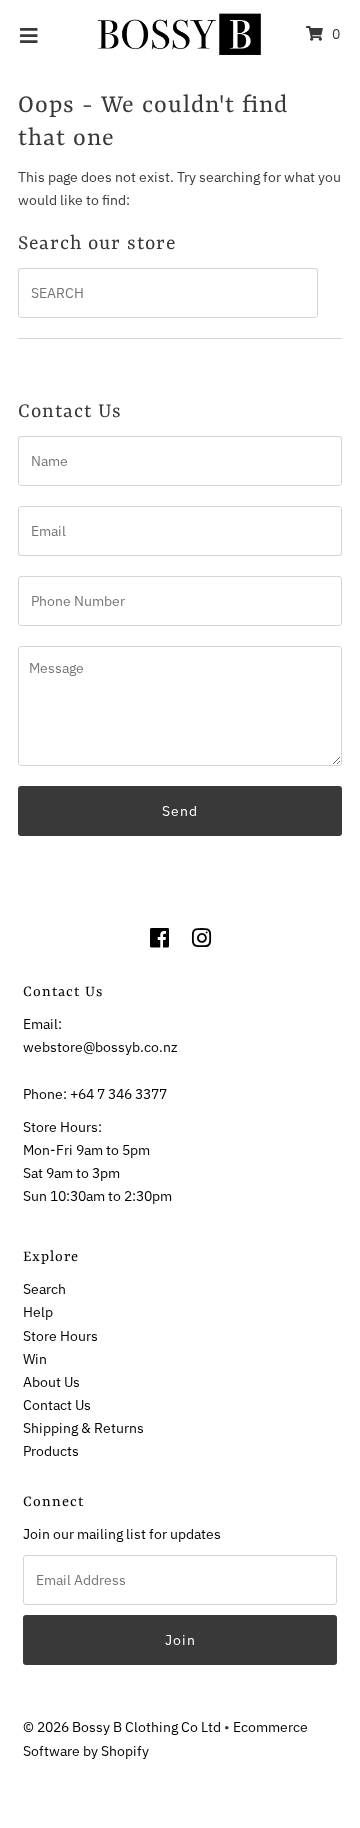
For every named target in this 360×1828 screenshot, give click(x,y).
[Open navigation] (29, 34)
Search (44, 1288)
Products (51, 1450)
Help (38, 1311)
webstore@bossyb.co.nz (100, 1046)
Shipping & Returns (83, 1427)
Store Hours (60, 1335)
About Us (51, 1381)
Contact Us (57, 1404)
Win (35, 1358)
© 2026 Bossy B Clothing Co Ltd (122, 1726)
